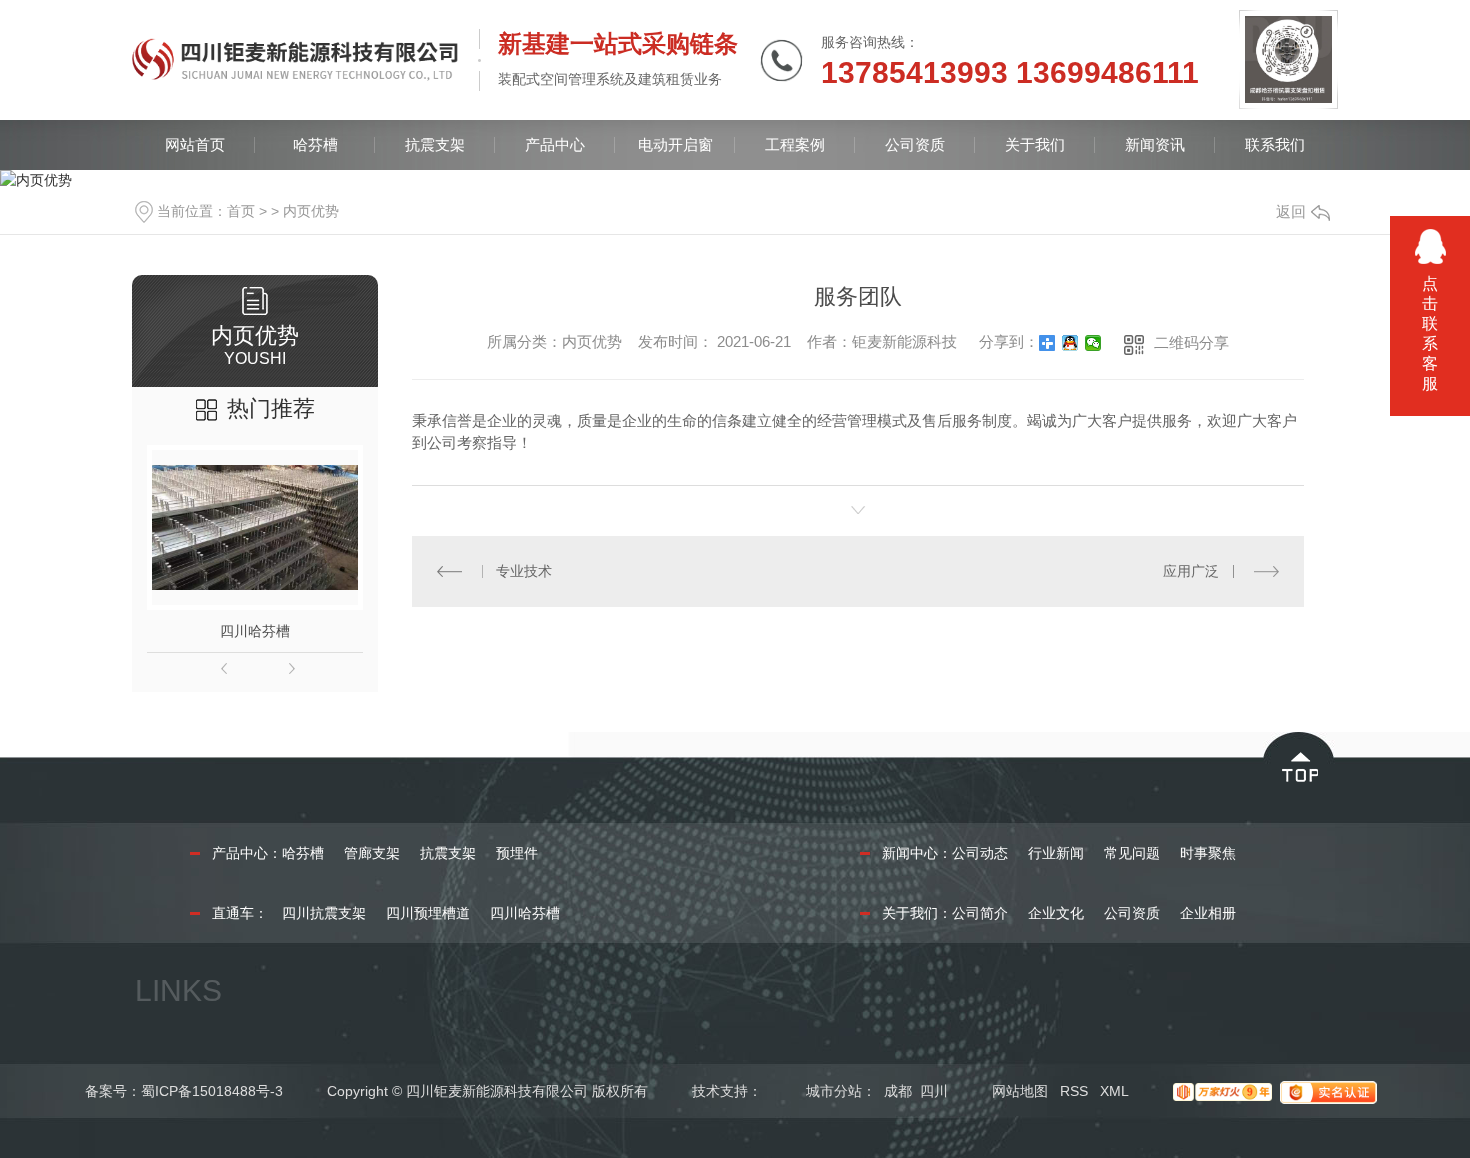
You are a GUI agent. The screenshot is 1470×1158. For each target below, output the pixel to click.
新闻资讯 (1155, 144)
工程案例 (795, 144)
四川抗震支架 (324, 913)
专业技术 (524, 571)
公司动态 (980, 853)
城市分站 (834, 1091)
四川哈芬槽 (255, 631)
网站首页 (195, 144)
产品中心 (555, 144)
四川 (934, 1091)
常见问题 (1132, 853)
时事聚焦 (1208, 853)
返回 (1291, 211)
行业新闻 (1056, 853)
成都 (898, 1091)
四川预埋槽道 (428, 913)
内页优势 (311, 211)
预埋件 (517, 853)
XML (1114, 1091)
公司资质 (915, 144)
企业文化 (1056, 913)
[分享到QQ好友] (1070, 343)
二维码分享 (1191, 342)
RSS (1074, 1091)
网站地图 (1020, 1091)
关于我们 (1035, 144)
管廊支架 (372, 853)
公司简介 (980, 913)
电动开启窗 (675, 144)
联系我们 (1275, 144)
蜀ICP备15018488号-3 (212, 1091)
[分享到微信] (1093, 343)
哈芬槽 (315, 144)
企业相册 (1208, 913)
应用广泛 (1191, 571)
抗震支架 (435, 144)
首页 (241, 211)
